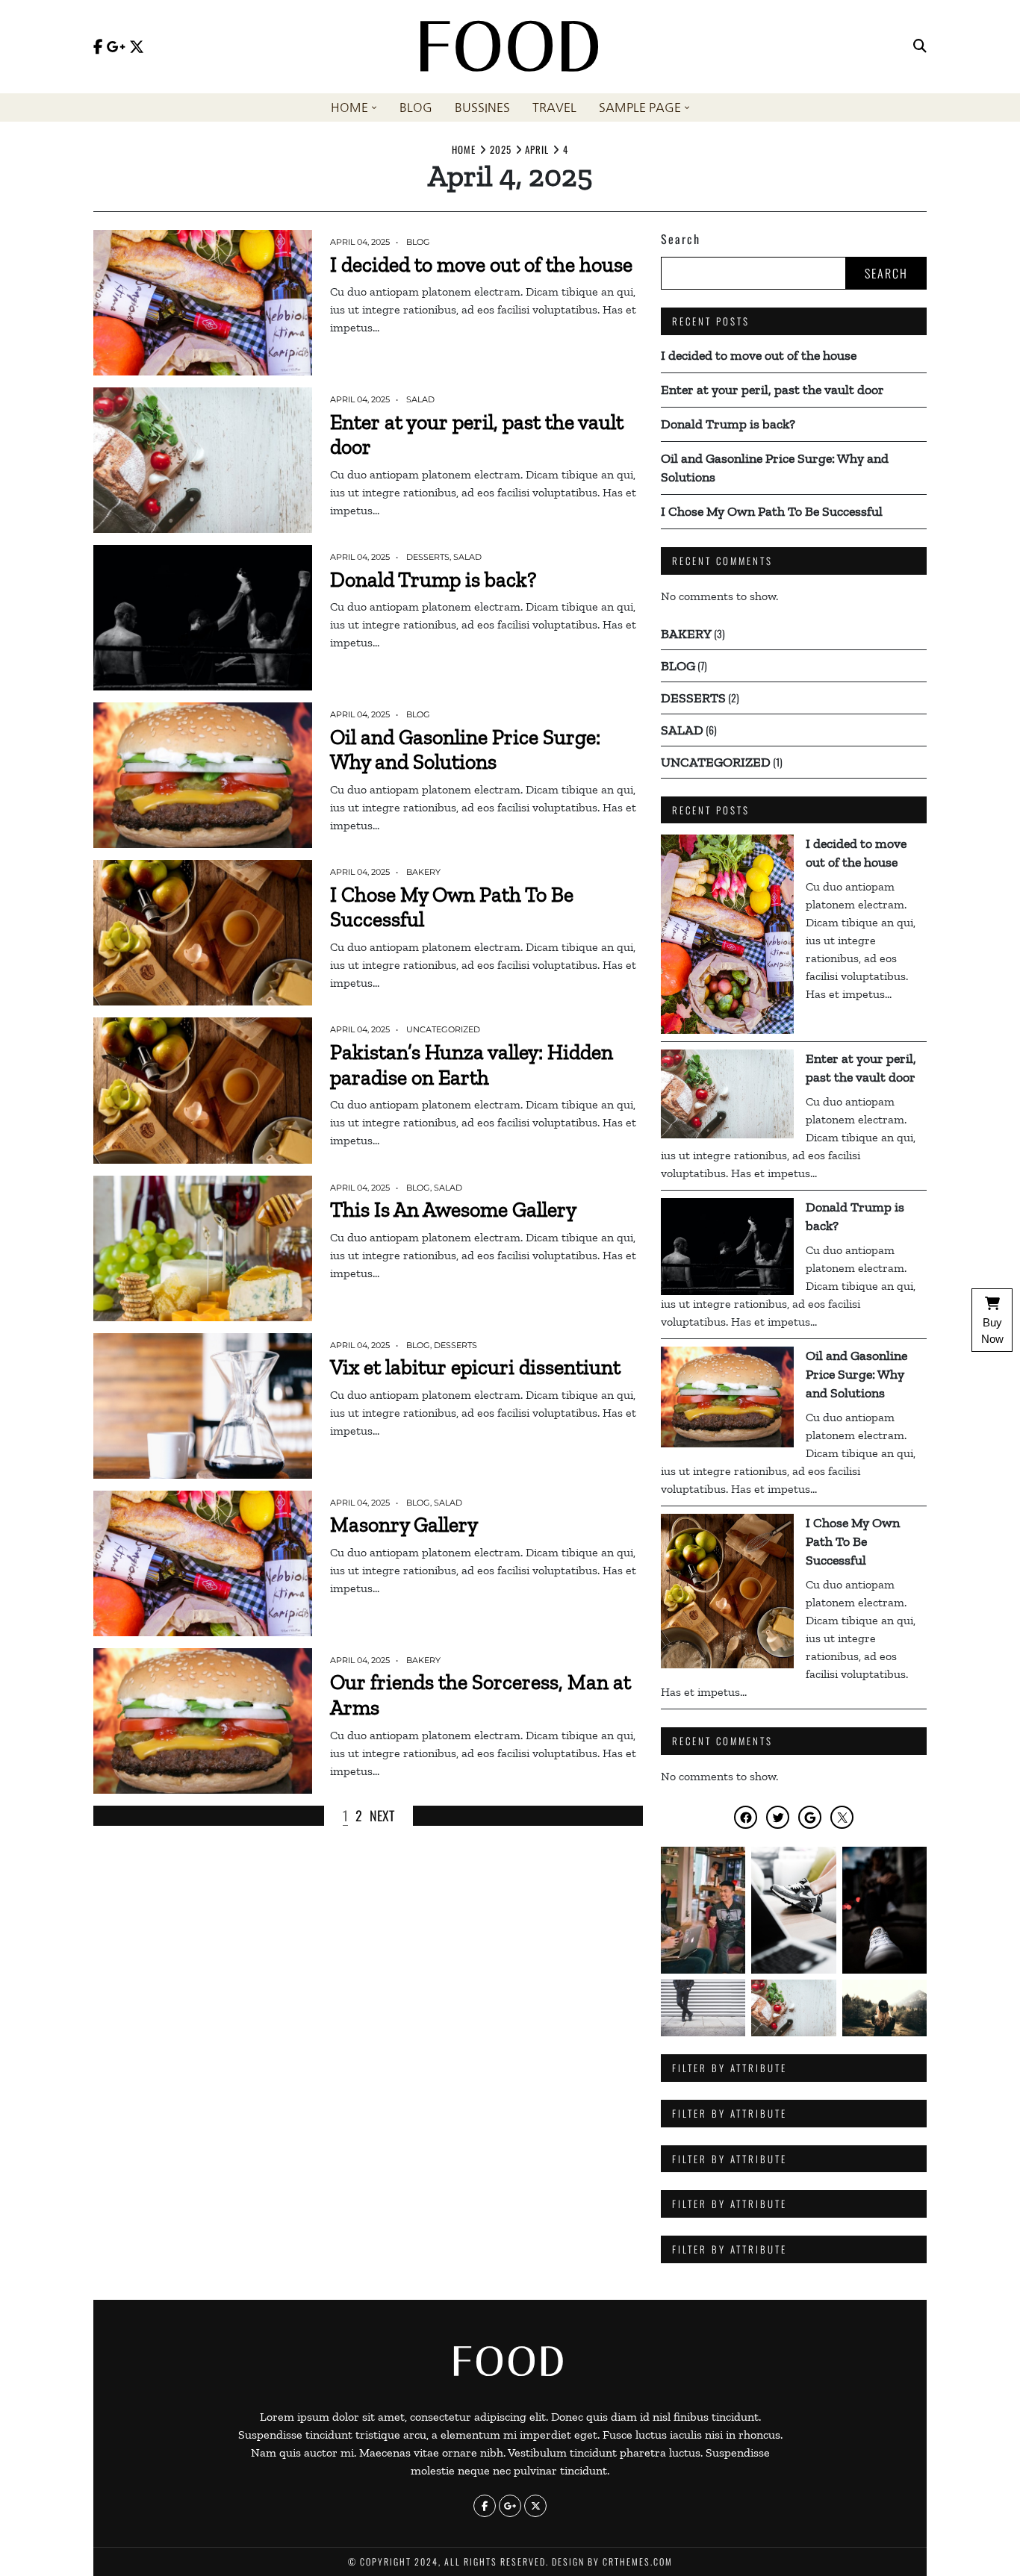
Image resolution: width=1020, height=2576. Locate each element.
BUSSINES (482, 107)
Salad (420, 399)
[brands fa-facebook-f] (98, 47)
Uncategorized (443, 1029)
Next (382, 1815)
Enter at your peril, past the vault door (772, 390)
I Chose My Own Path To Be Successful (772, 511)
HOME (349, 107)
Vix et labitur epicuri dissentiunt (475, 1367)
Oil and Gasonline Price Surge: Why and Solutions (465, 750)
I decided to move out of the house (481, 265)
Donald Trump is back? (433, 580)
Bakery (423, 872)
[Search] (920, 47)
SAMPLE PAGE (640, 107)
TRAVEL (554, 107)
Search (681, 239)
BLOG (416, 107)
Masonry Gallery (404, 1525)
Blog (418, 242)
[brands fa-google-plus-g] (116, 47)
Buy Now (992, 1331)
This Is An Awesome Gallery (453, 1210)
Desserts (428, 557)
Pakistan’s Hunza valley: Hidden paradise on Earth (472, 1065)
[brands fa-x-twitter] (137, 47)
